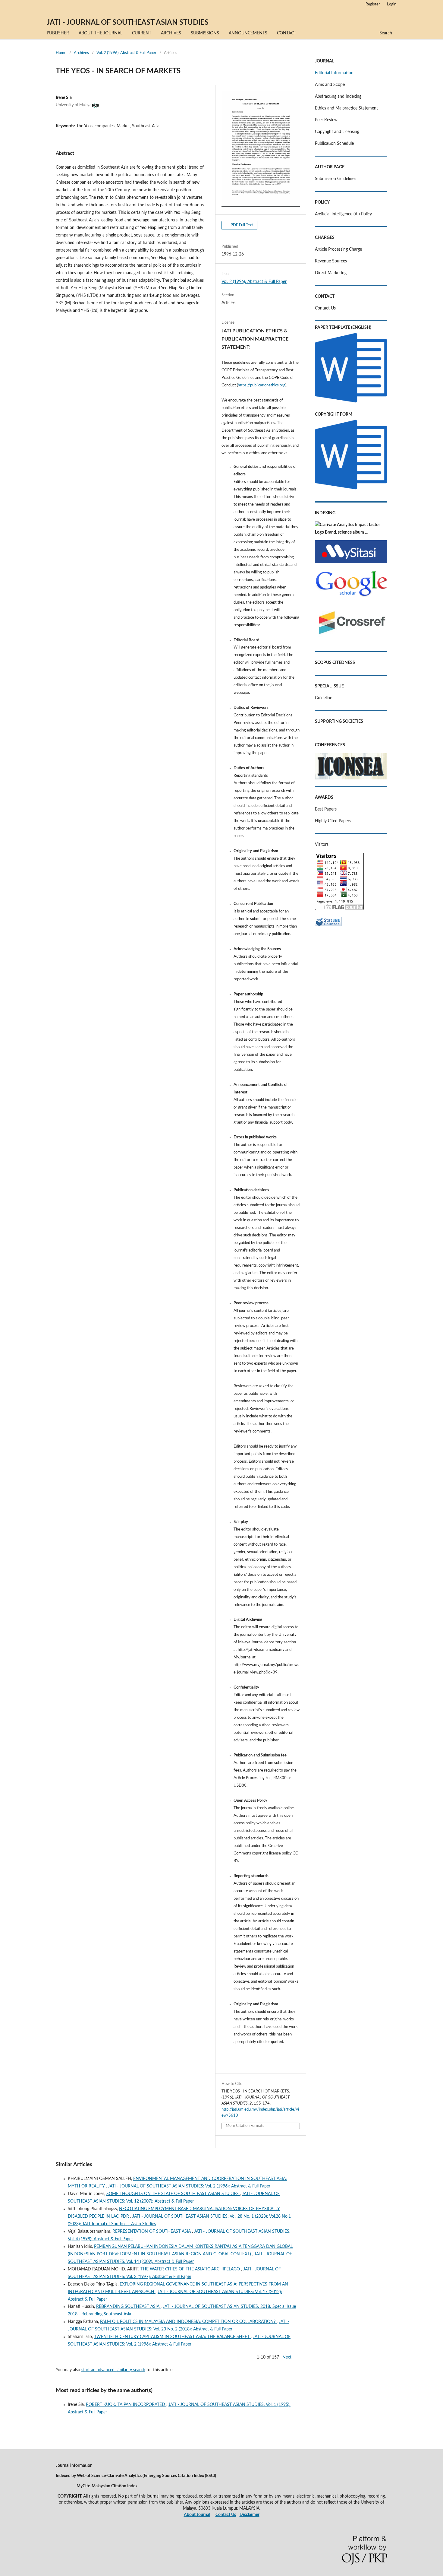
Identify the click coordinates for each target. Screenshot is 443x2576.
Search (386, 33)
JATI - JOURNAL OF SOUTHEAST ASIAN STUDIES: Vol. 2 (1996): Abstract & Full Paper (189, 2186)
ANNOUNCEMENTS (248, 33)
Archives (81, 53)
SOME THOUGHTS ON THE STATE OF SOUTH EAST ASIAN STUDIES (173, 2194)
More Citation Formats (245, 2126)
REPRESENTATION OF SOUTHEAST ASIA (152, 2232)
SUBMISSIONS (205, 33)
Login (392, 4)
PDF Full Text (241, 225)
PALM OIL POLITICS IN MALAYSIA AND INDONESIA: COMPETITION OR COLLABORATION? (188, 2322)
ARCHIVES (171, 33)
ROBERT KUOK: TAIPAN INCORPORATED (126, 2405)
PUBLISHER (58, 33)
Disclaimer (250, 2515)
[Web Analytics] (328, 925)
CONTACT (287, 33)
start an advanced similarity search (113, 2370)
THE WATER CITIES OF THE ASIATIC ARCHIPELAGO (191, 2269)
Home (61, 53)
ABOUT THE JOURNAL (101, 33)
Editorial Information (334, 73)
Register (373, 4)
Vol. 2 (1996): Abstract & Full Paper (126, 53)
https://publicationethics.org (262, 385)
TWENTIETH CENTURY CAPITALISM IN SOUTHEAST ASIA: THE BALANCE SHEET (172, 2337)
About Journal (197, 2515)
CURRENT (142, 33)
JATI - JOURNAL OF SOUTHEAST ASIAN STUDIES (128, 23)
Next (287, 2357)
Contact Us (226, 2515)
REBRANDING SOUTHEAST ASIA (128, 2307)
